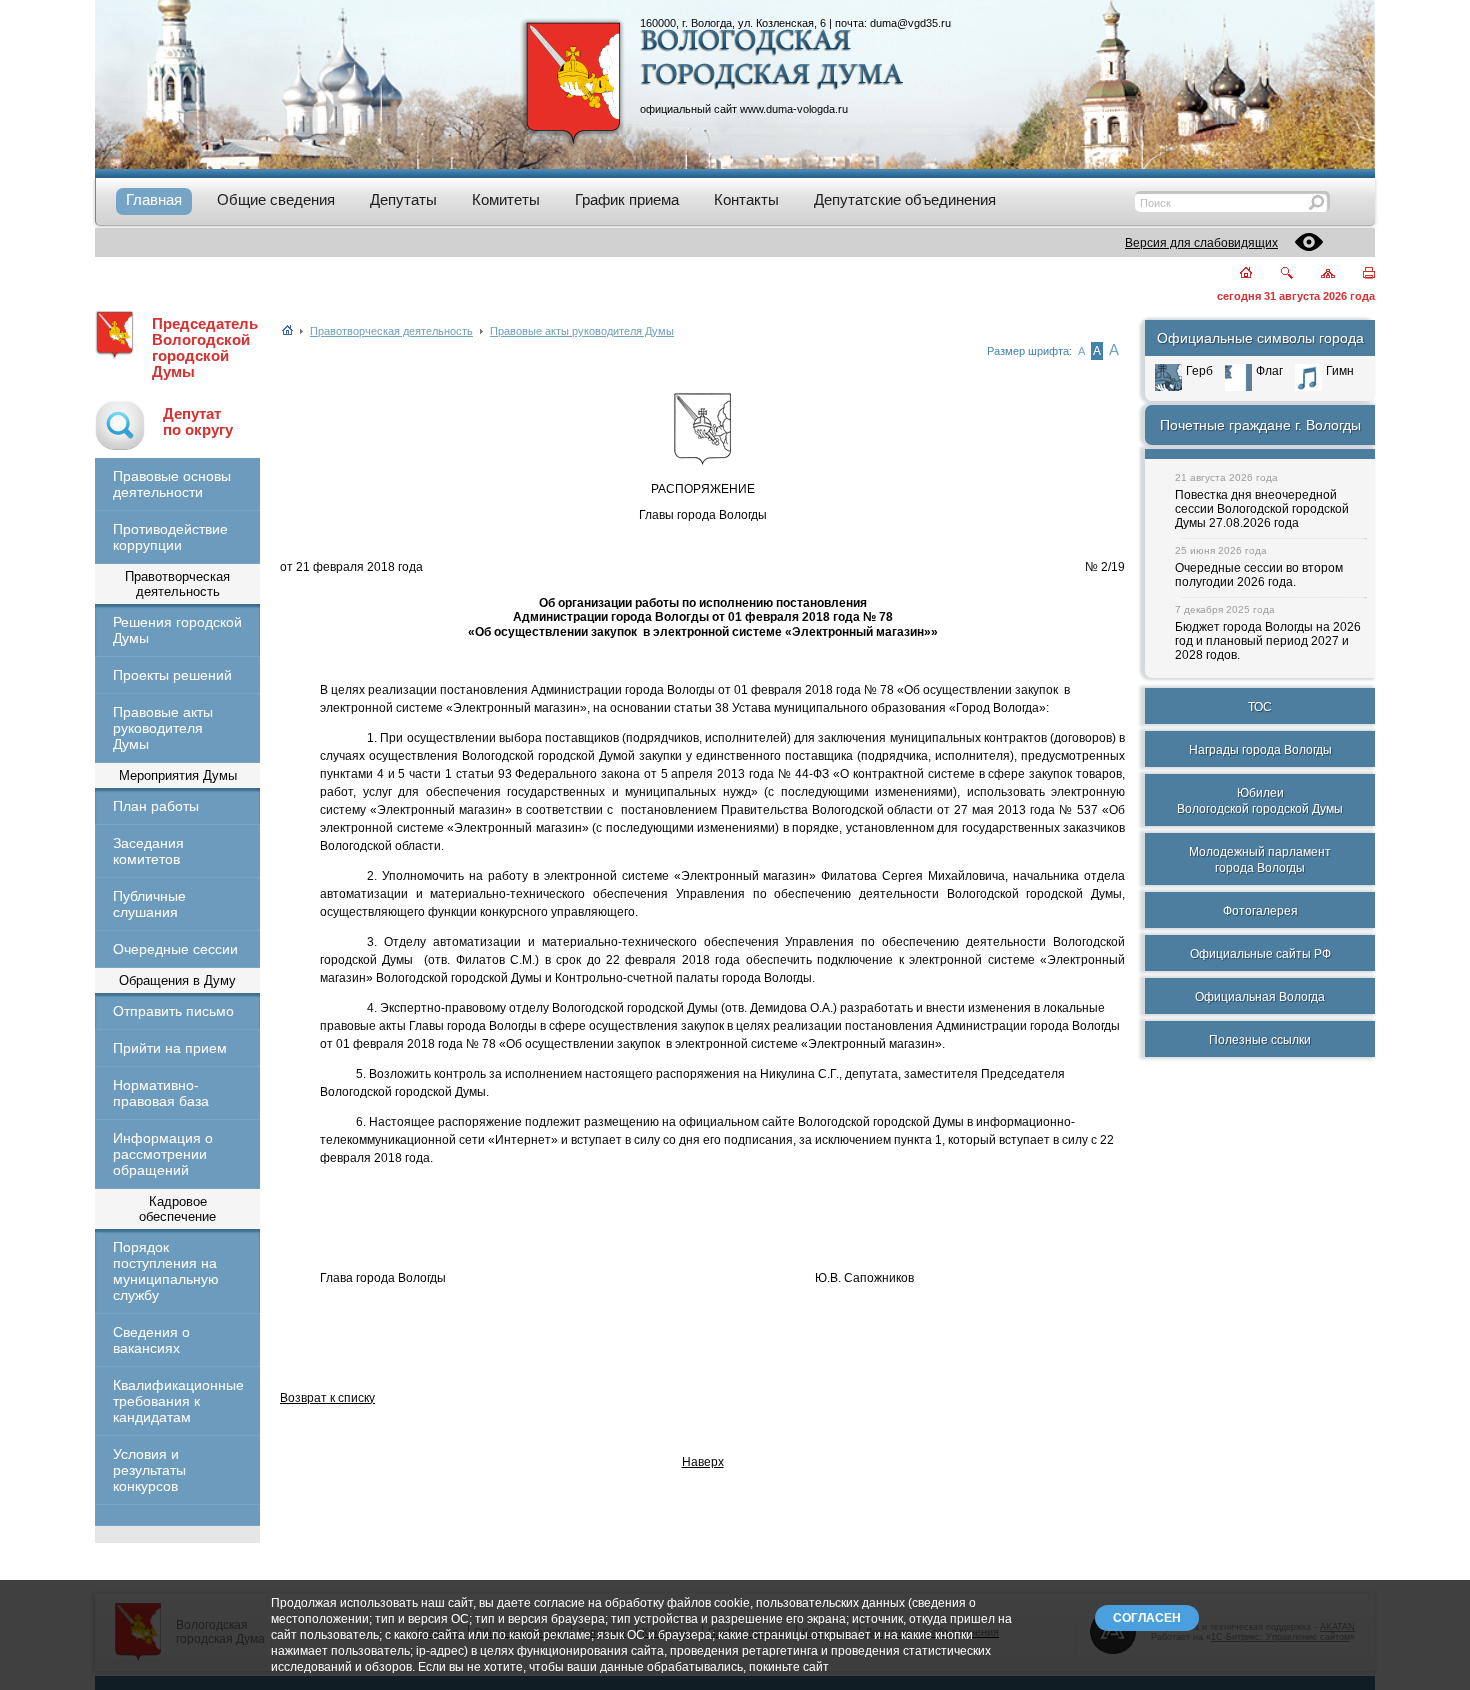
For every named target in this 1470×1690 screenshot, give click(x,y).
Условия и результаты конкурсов (149, 1470)
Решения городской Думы (177, 630)
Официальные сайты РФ (1260, 954)
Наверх (703, 1462)
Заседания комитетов (148, 851)
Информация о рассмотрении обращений (163, 1154)
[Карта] (1316, 274)
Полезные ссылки (1260, 1040)
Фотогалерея (1260, 911)
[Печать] (1357, 274)
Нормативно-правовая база (161, 1093)
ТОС (1260, 707)
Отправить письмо (173, 1011)
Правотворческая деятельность (391, 331)
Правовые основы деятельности (172, 484)
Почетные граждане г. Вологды (1260, 425)
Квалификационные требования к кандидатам (177, 1401)
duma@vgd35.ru (910, 23)
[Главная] (1234, 274)
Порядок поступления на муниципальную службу (166, 1271)
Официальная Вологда (1260, 997)
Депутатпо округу (198, 422)
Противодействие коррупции (170, 537)
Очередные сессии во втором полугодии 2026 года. (1259, 575)
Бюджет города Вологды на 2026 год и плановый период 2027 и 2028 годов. (1268, 641)
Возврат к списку (327, 1398)
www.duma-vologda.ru (794, 109)
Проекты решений (172, 675)
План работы (156, 806)
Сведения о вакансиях (151, 1340)
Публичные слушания (149, 904)
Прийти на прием (170, 1048)
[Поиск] (1274, 274)
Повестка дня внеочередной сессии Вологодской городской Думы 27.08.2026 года (1262, 509)
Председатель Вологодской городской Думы (205, 348)
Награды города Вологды (1260, 750)
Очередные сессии (175, 949)
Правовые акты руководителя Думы (163, 728)
